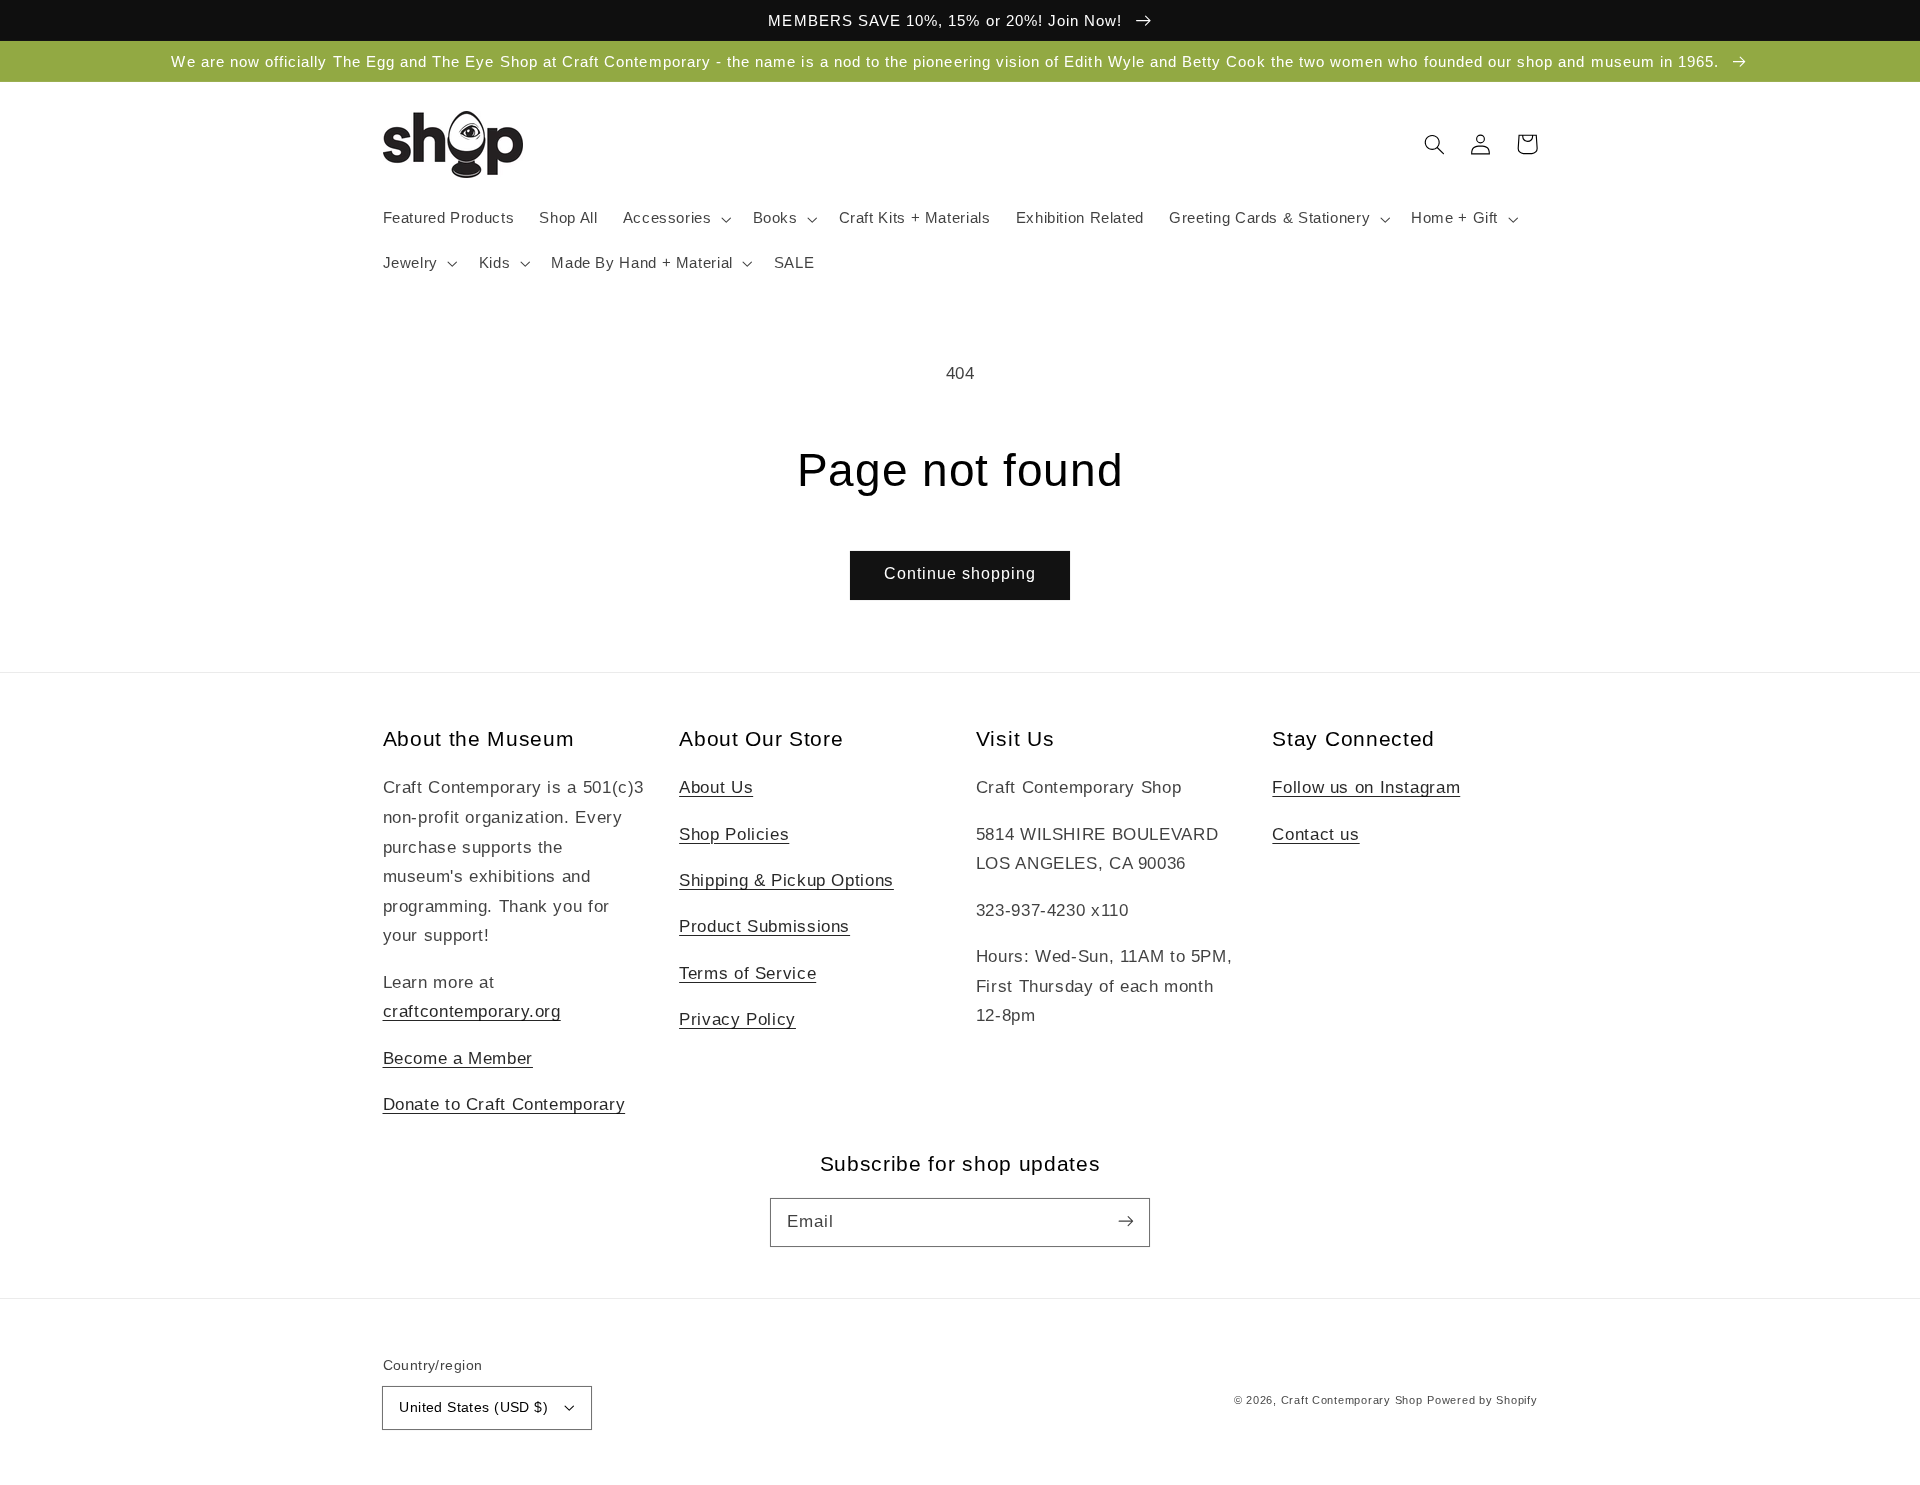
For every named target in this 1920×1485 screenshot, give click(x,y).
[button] (675, 219)
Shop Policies (734, 834)
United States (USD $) (473, 1407)
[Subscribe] (1126, 1222)
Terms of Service (747, 973)
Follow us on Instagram (1366, 787)
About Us (716, 787)
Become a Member (458, 1058)
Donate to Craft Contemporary (504, 1104)
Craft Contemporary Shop (1352, 1400)
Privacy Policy (737, 1019)
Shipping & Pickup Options (786, 880)
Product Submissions (764, 926)
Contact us (1315, 834)
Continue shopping (960, 573)
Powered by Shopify (1482, 1400)
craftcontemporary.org (472, 1011)
